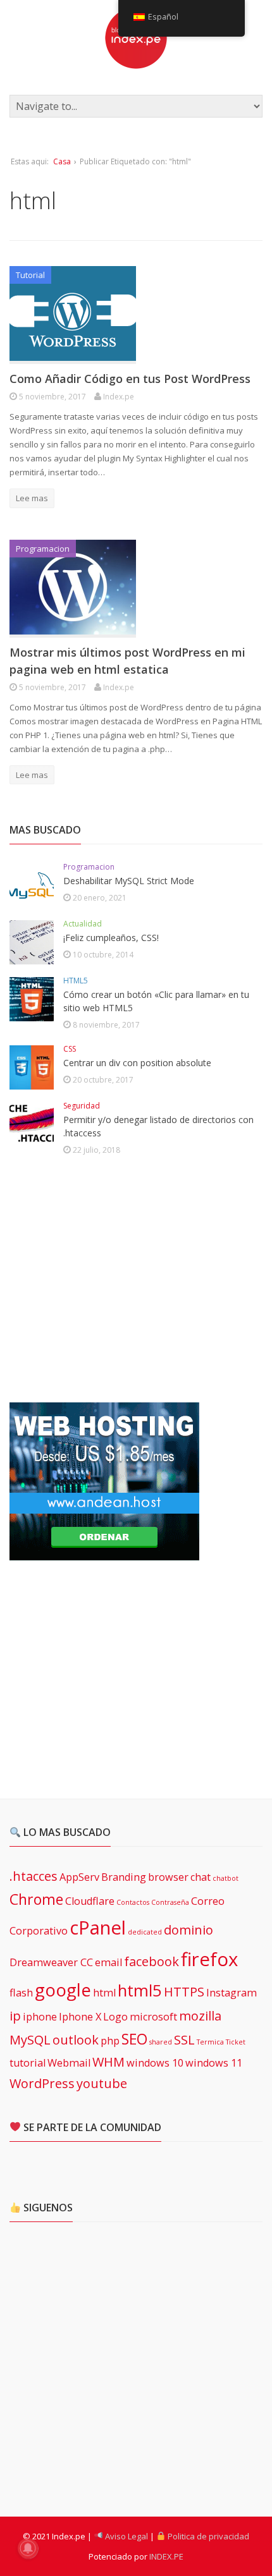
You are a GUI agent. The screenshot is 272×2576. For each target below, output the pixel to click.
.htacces (34, 1876)
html (104, 1993)
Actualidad (83, 924)
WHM (108, 2062)
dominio (189, 1930)
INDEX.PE (166, 2556)
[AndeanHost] (104, 1553)
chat (201, 1877)
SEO (134, 2039)
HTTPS (184, 1992)
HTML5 (76, 981)
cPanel (98, 1928)
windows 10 (155, 2063)
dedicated (145, 1932)
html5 (140, 1990)
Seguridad (82, 1106)
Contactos (133, 1902)
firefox (209, 1959)
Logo (115, 2017)
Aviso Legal (126, 2536)
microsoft (153, 2017)
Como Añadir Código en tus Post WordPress (130, 379)
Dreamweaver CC (51, 1962)
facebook (151, 1961)
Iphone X (80, 2017)
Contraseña (170, 1902)
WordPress (42, 2083)
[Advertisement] (104, 1281)
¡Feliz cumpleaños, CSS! (111, 938)
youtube (102, 2083)
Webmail (69, 2063)
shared (161, 2042)
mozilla (200, 2016)
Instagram (232, 1993)
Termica (210, 2042)
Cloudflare (90, 1901)
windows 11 (214, 2063)
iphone (40, 2017)
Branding (124, 1877)
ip (15, 2016)
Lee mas (32, 498)
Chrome (36, 1899)
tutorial (28, 2063)
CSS (70, 1049)
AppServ (79, 1877)
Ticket (236, 2042)
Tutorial (30, 275)
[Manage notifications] (28, 2548)
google (63, 1990)
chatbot (226, 1878)
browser (168, 1877)
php (110, 2041)
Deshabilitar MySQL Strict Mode (129, 881)
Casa (62, 161)
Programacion (43, 549)
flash (21, 1993)
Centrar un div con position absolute (137, 1063)
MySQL (30, 2040)
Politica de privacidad (207, 2536)
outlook (76, 2040)
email (108, 1962)
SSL (184, 2040)
